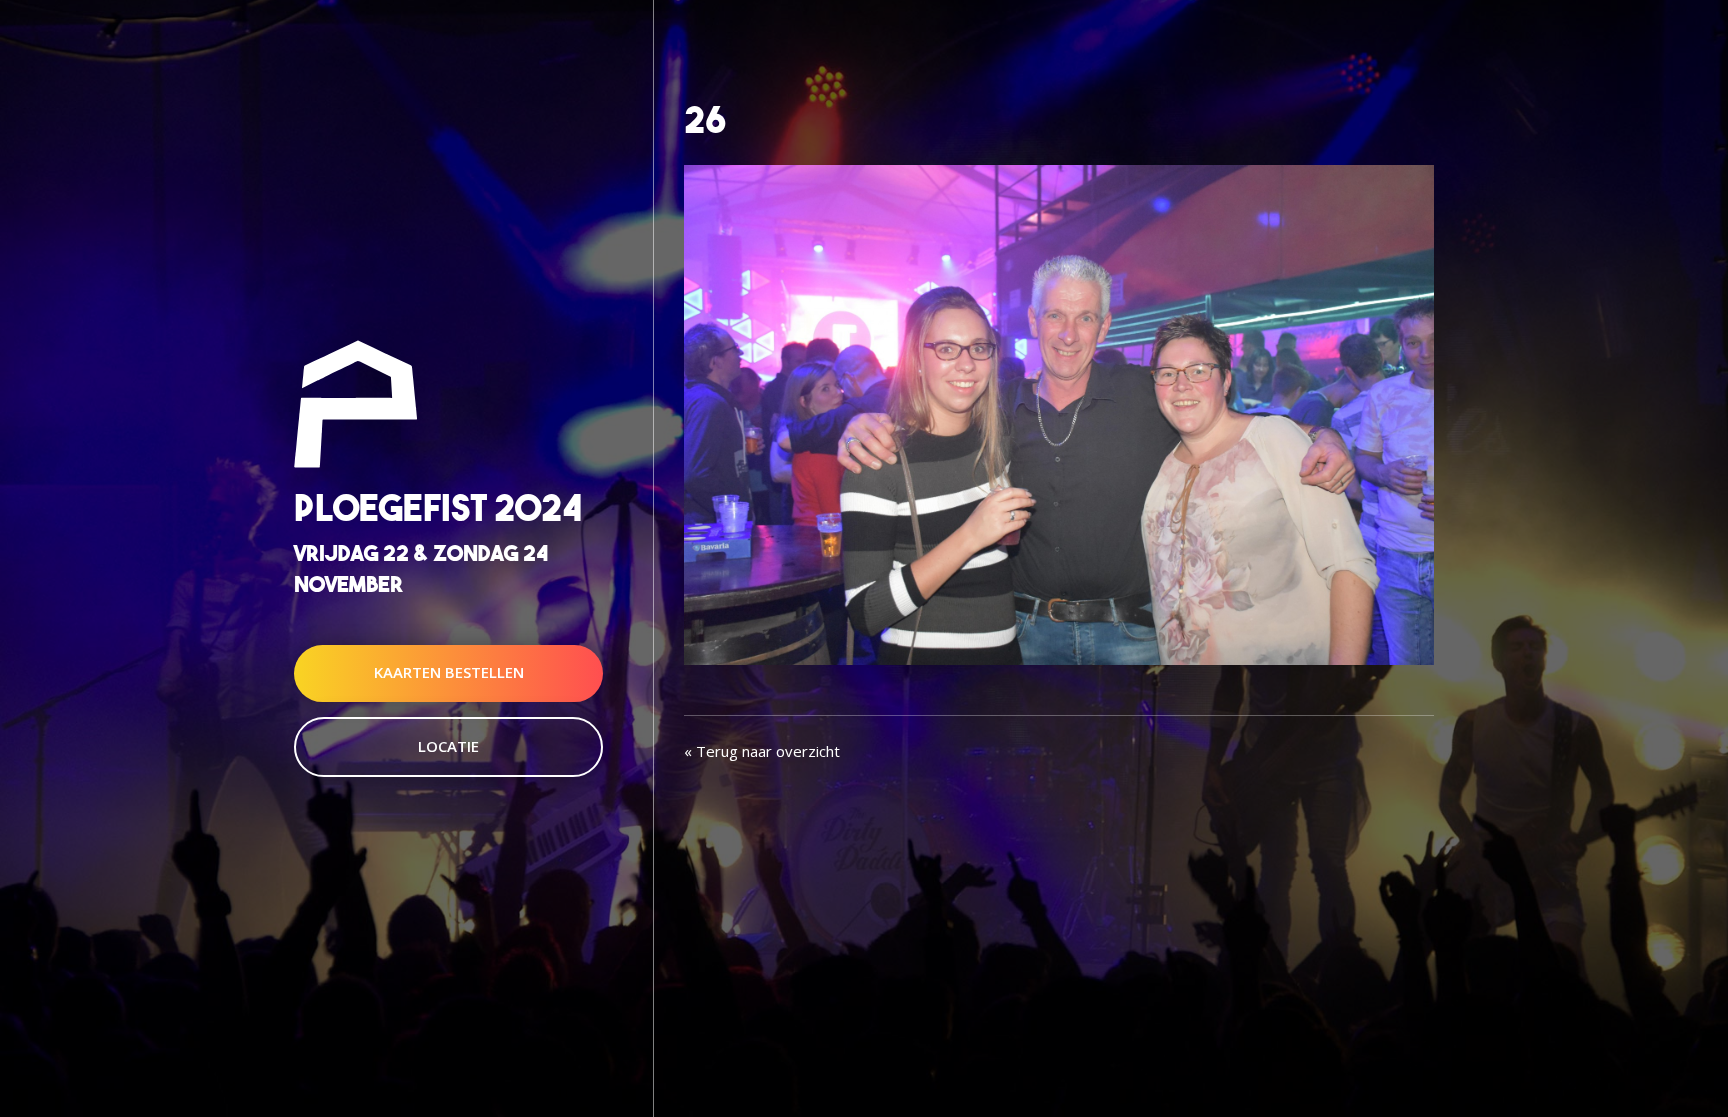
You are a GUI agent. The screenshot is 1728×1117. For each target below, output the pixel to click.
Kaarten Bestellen (449, 673)
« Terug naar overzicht (762, 751)
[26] (1059, 413)
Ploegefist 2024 (438, 507)
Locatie (448, 746)
